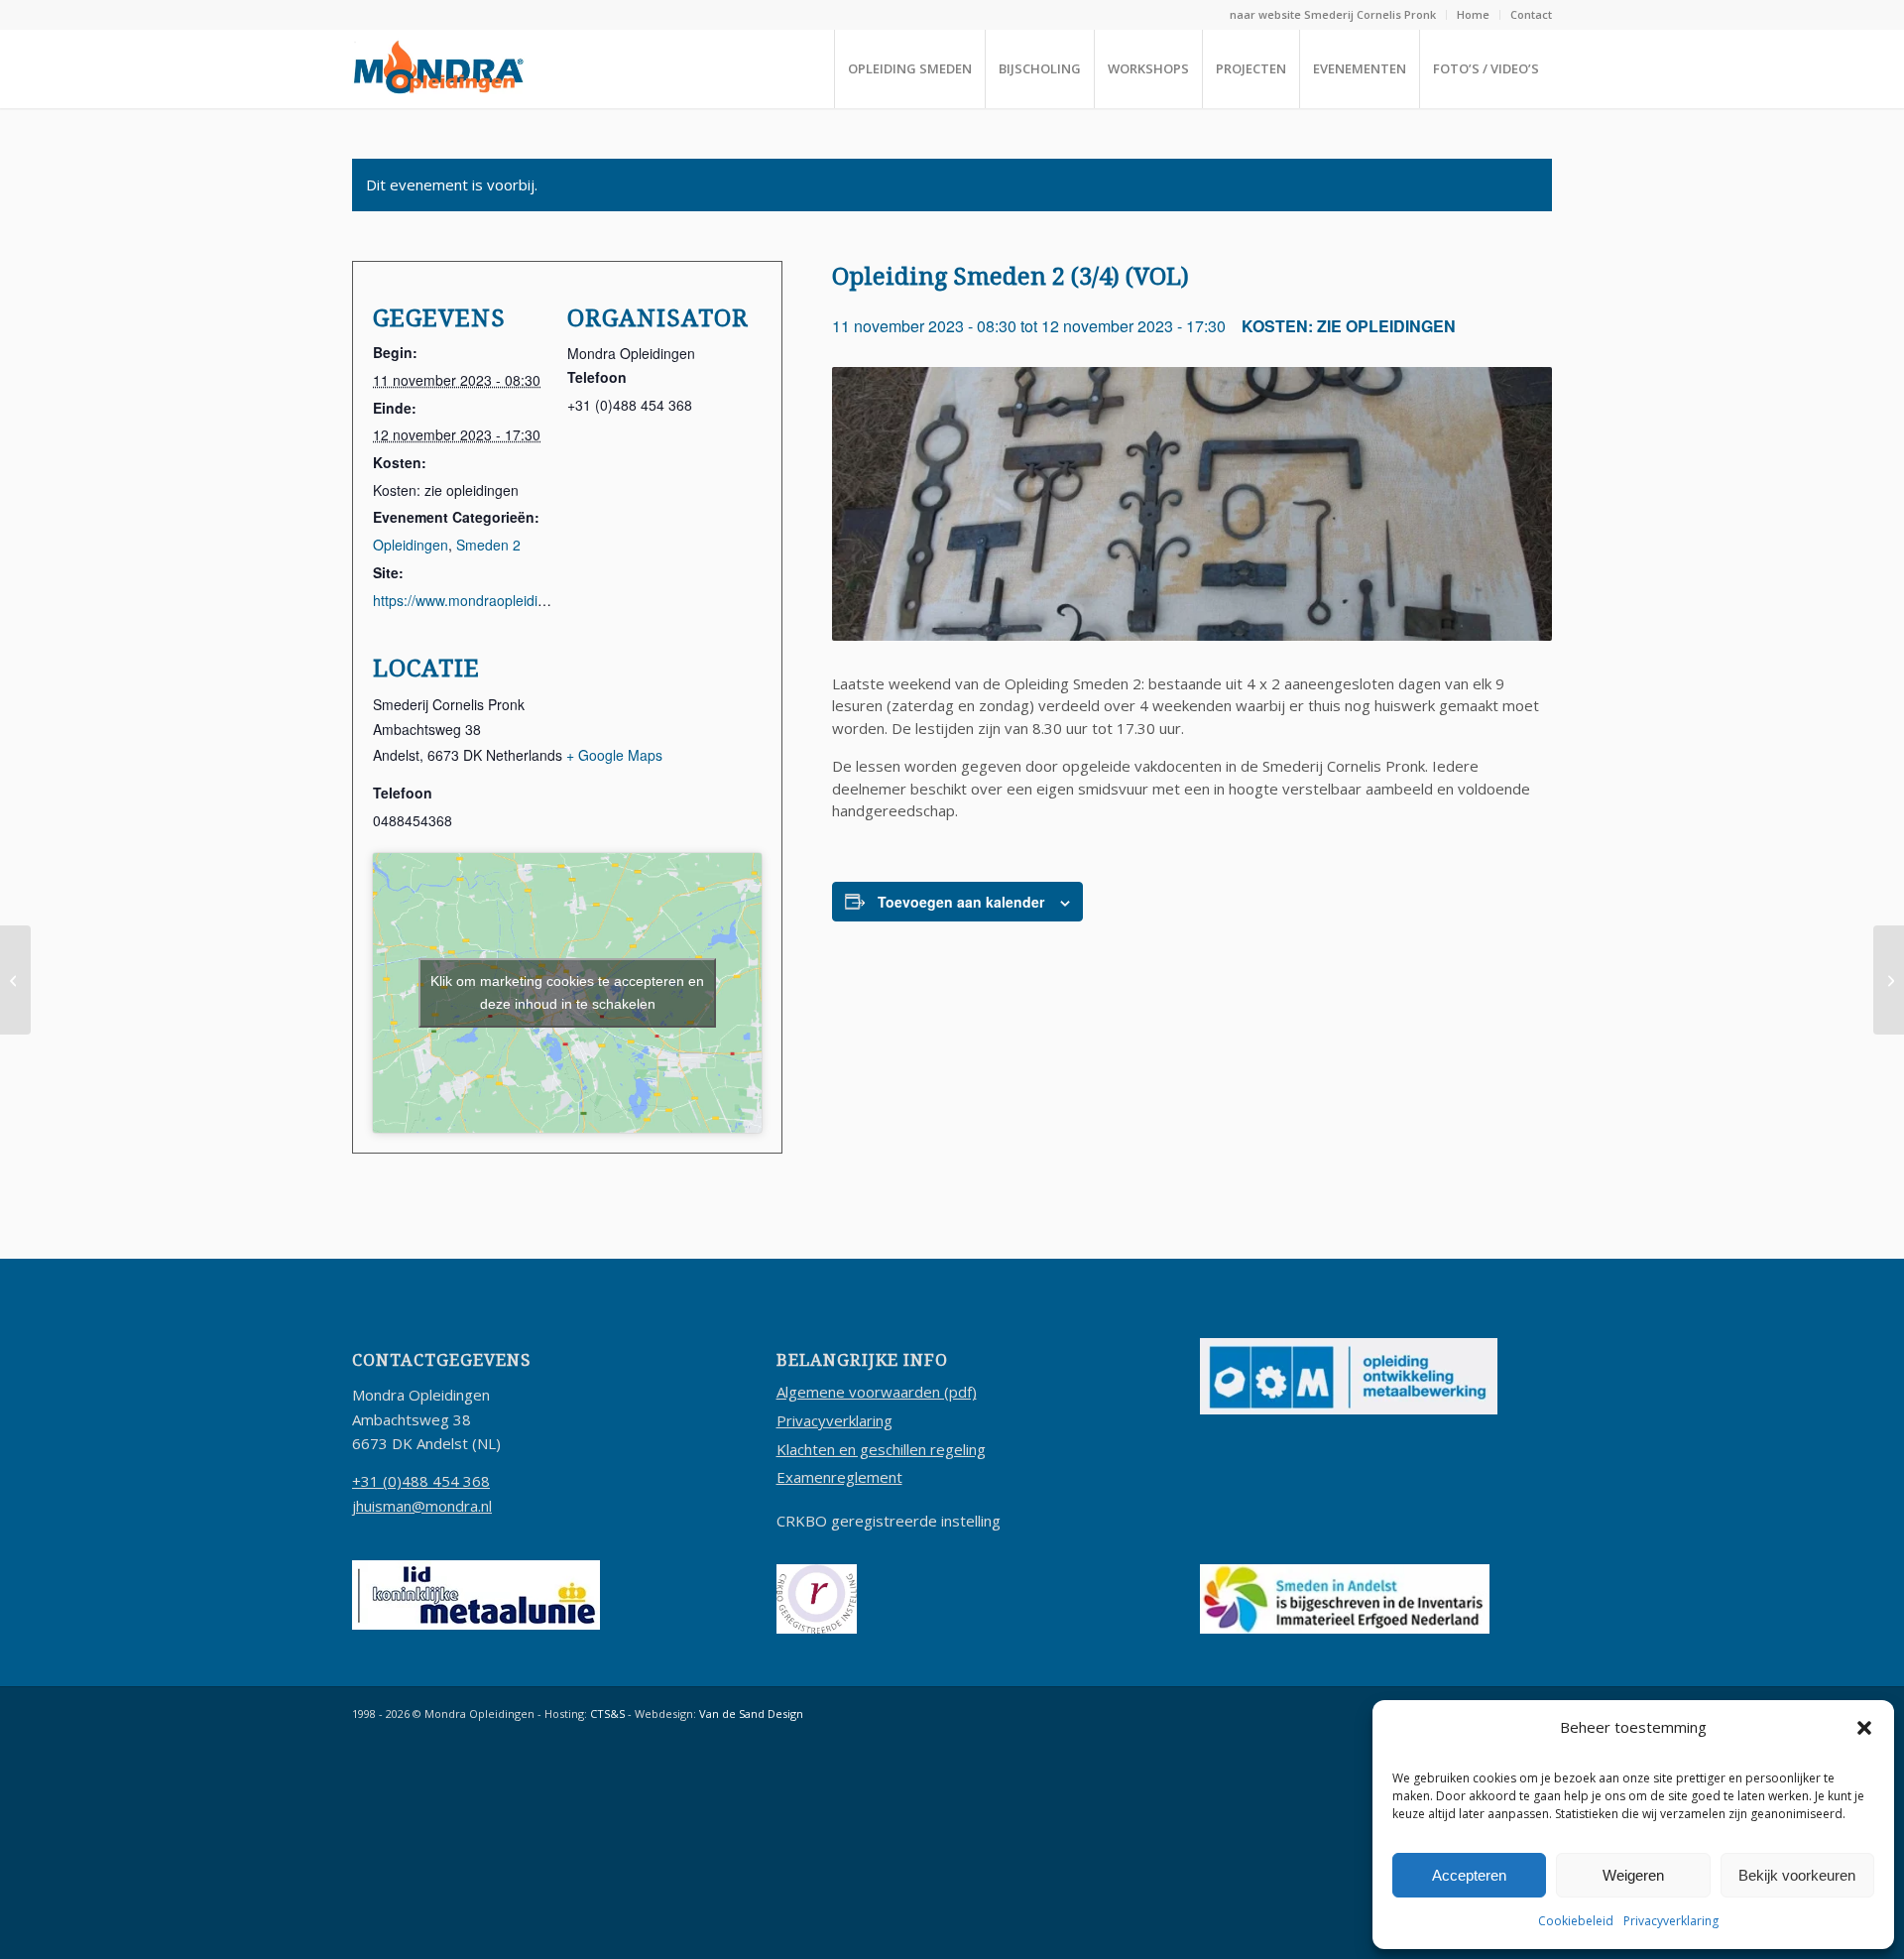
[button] (1864, 1728)
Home (1473, 14)
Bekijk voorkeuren (1797, 1875)
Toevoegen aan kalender (961, 902)
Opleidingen (411, 545)
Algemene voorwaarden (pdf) (877, 1392)
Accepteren (1469, 1875)
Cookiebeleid (1576, 1921)
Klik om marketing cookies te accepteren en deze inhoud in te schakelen (567, 992)
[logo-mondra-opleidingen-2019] (438, 68)
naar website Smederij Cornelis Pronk (1333, 14)
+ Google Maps (614, 755)
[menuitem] (1333, 15)
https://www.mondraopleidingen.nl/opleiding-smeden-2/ (545, 600)
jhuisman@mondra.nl (422, 1506)
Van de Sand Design (751, 1714)
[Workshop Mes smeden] (15, 980)
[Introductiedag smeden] (1889, 980)
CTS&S (607, 1714)
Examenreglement (839, 1477)
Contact (1531, 14)
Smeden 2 (488, 545)
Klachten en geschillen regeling (881, 1449)
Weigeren (1633, 1875)
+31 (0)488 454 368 (421, 1481)
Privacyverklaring (1671, 1921)
